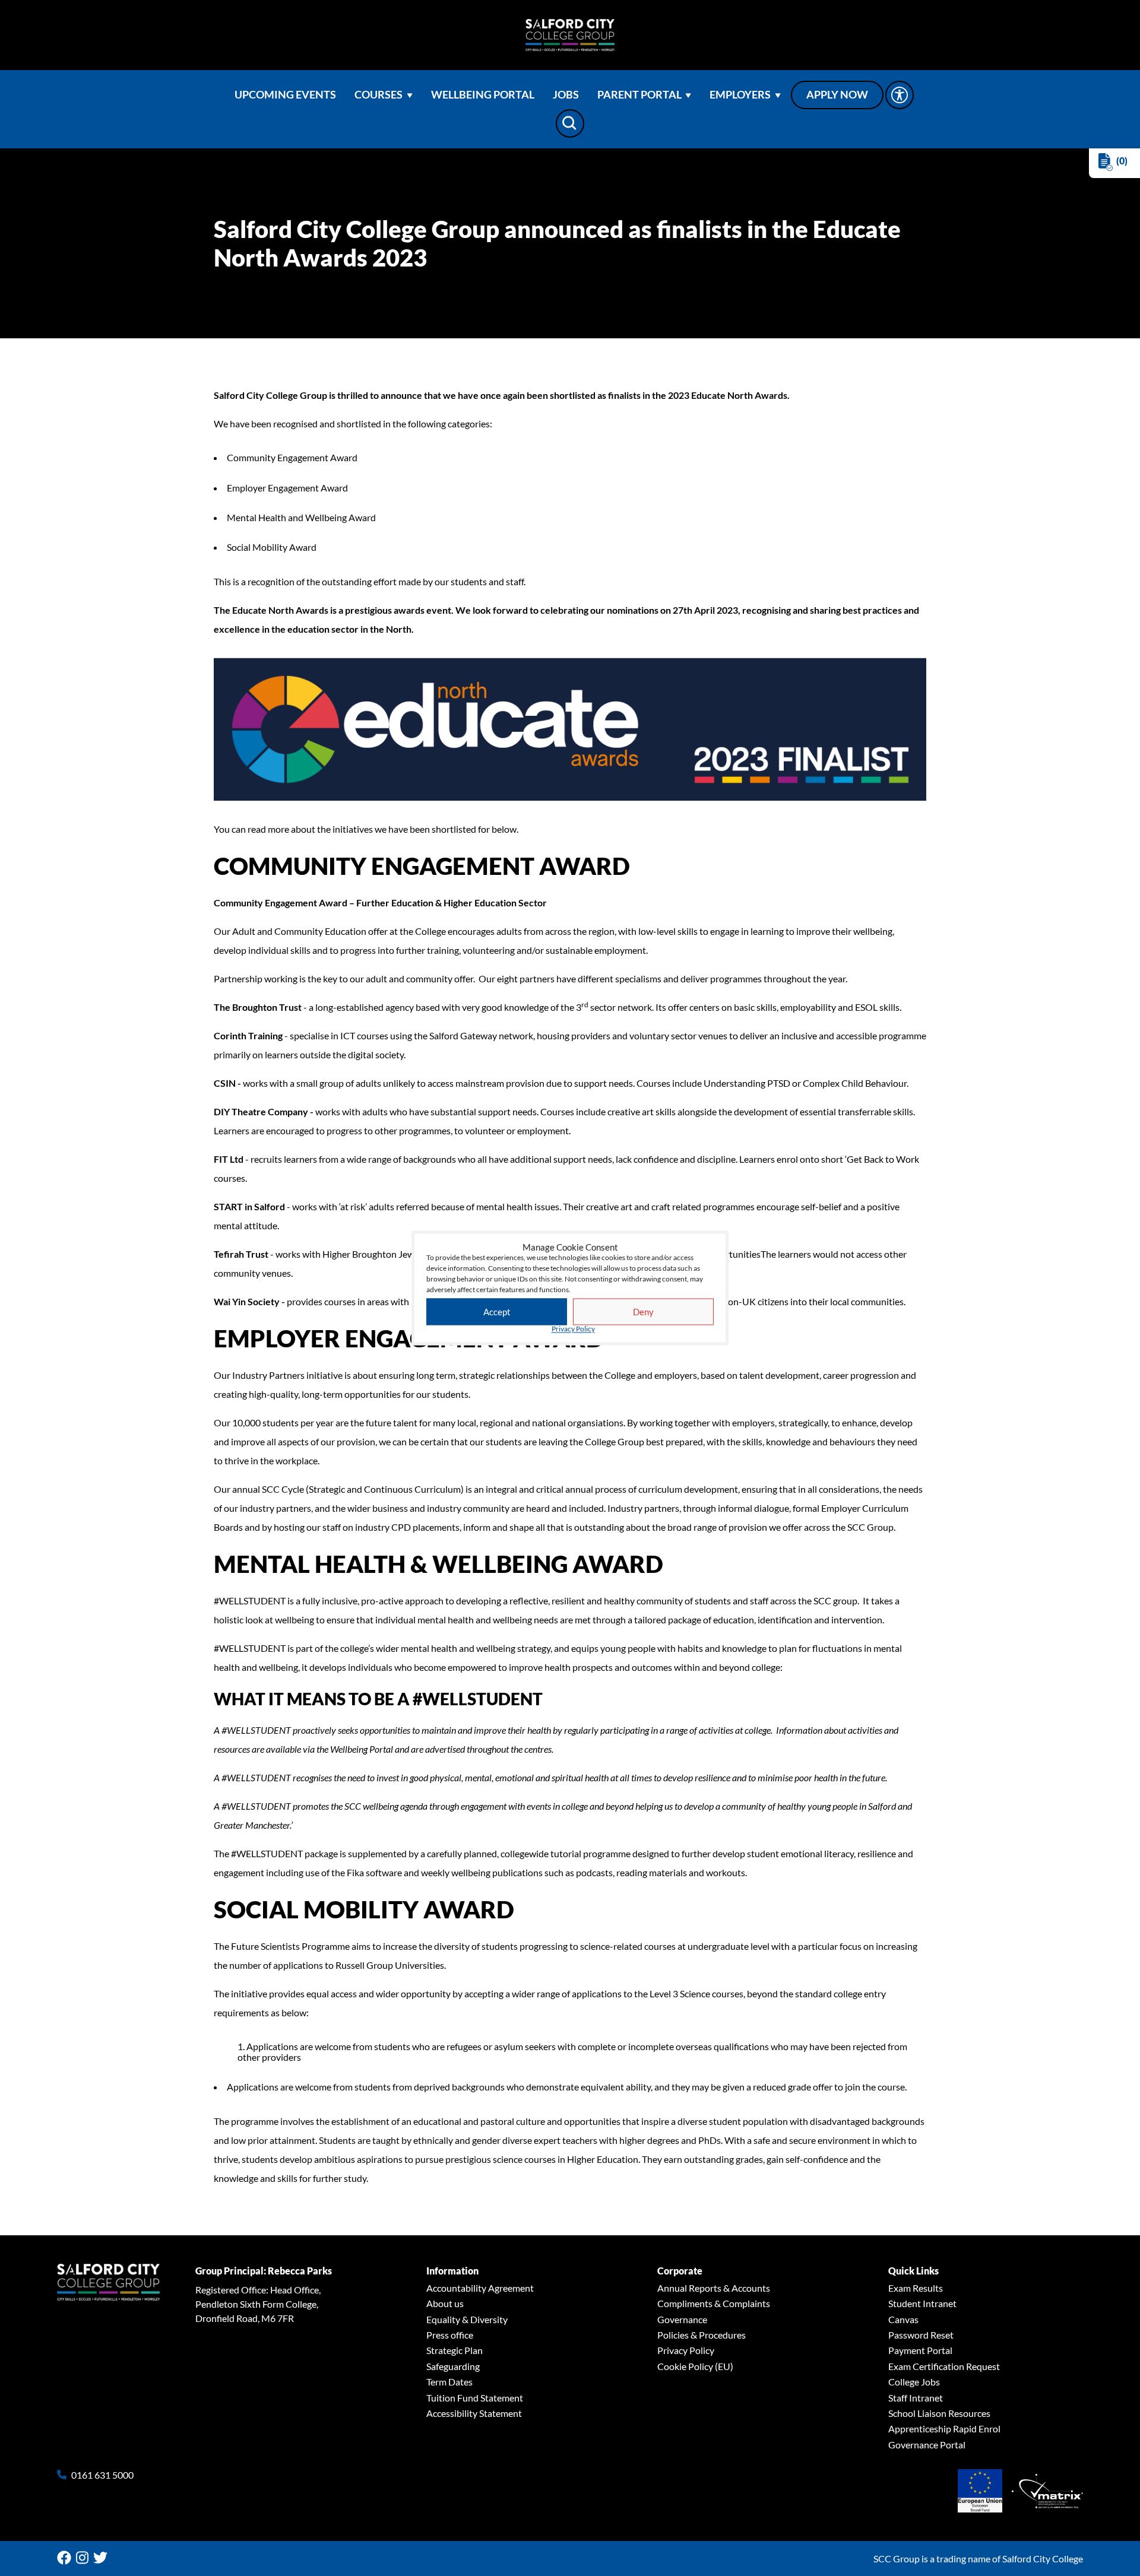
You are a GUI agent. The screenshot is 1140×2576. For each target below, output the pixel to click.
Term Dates (449, 2382)
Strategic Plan (455, 2350)
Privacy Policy (573, 1330)
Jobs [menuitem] (566, 95)
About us (445, 2303)
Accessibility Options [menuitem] (900, 95)
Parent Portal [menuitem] (639, 95)
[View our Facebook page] (66, 2558)
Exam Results (916, 2288)
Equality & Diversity (467, 2319)
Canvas (903, 2319)
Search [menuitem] (570, 123)
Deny (643, 1312)
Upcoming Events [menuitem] (285, 95)
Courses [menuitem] (379, 95)
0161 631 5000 (102, 2475)
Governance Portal (927, 2445)
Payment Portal (920, 2350)
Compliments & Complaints (714, 2303)
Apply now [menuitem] (837, 95)
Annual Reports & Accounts (714, 2288)
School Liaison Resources (939, 2413)
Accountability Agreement (480, 2288)
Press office (450, 2335)
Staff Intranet (916, 2398)
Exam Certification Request (944, 2366)
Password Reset (921, 2335)
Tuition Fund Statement (475, 2398)
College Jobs (914, 2382)
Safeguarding (453, 2366)
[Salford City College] (570, 35)
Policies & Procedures (702, 2335)
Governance (682, 2319)
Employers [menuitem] (740, 95)
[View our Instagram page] (85, 2558)
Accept (497, 1312)
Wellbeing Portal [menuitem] (483, 95)
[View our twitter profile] (103, 2558)
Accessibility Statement (474, 2413)
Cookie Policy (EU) (695, 2366)
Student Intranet (922, 2303)
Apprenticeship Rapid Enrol (944, 2429)
